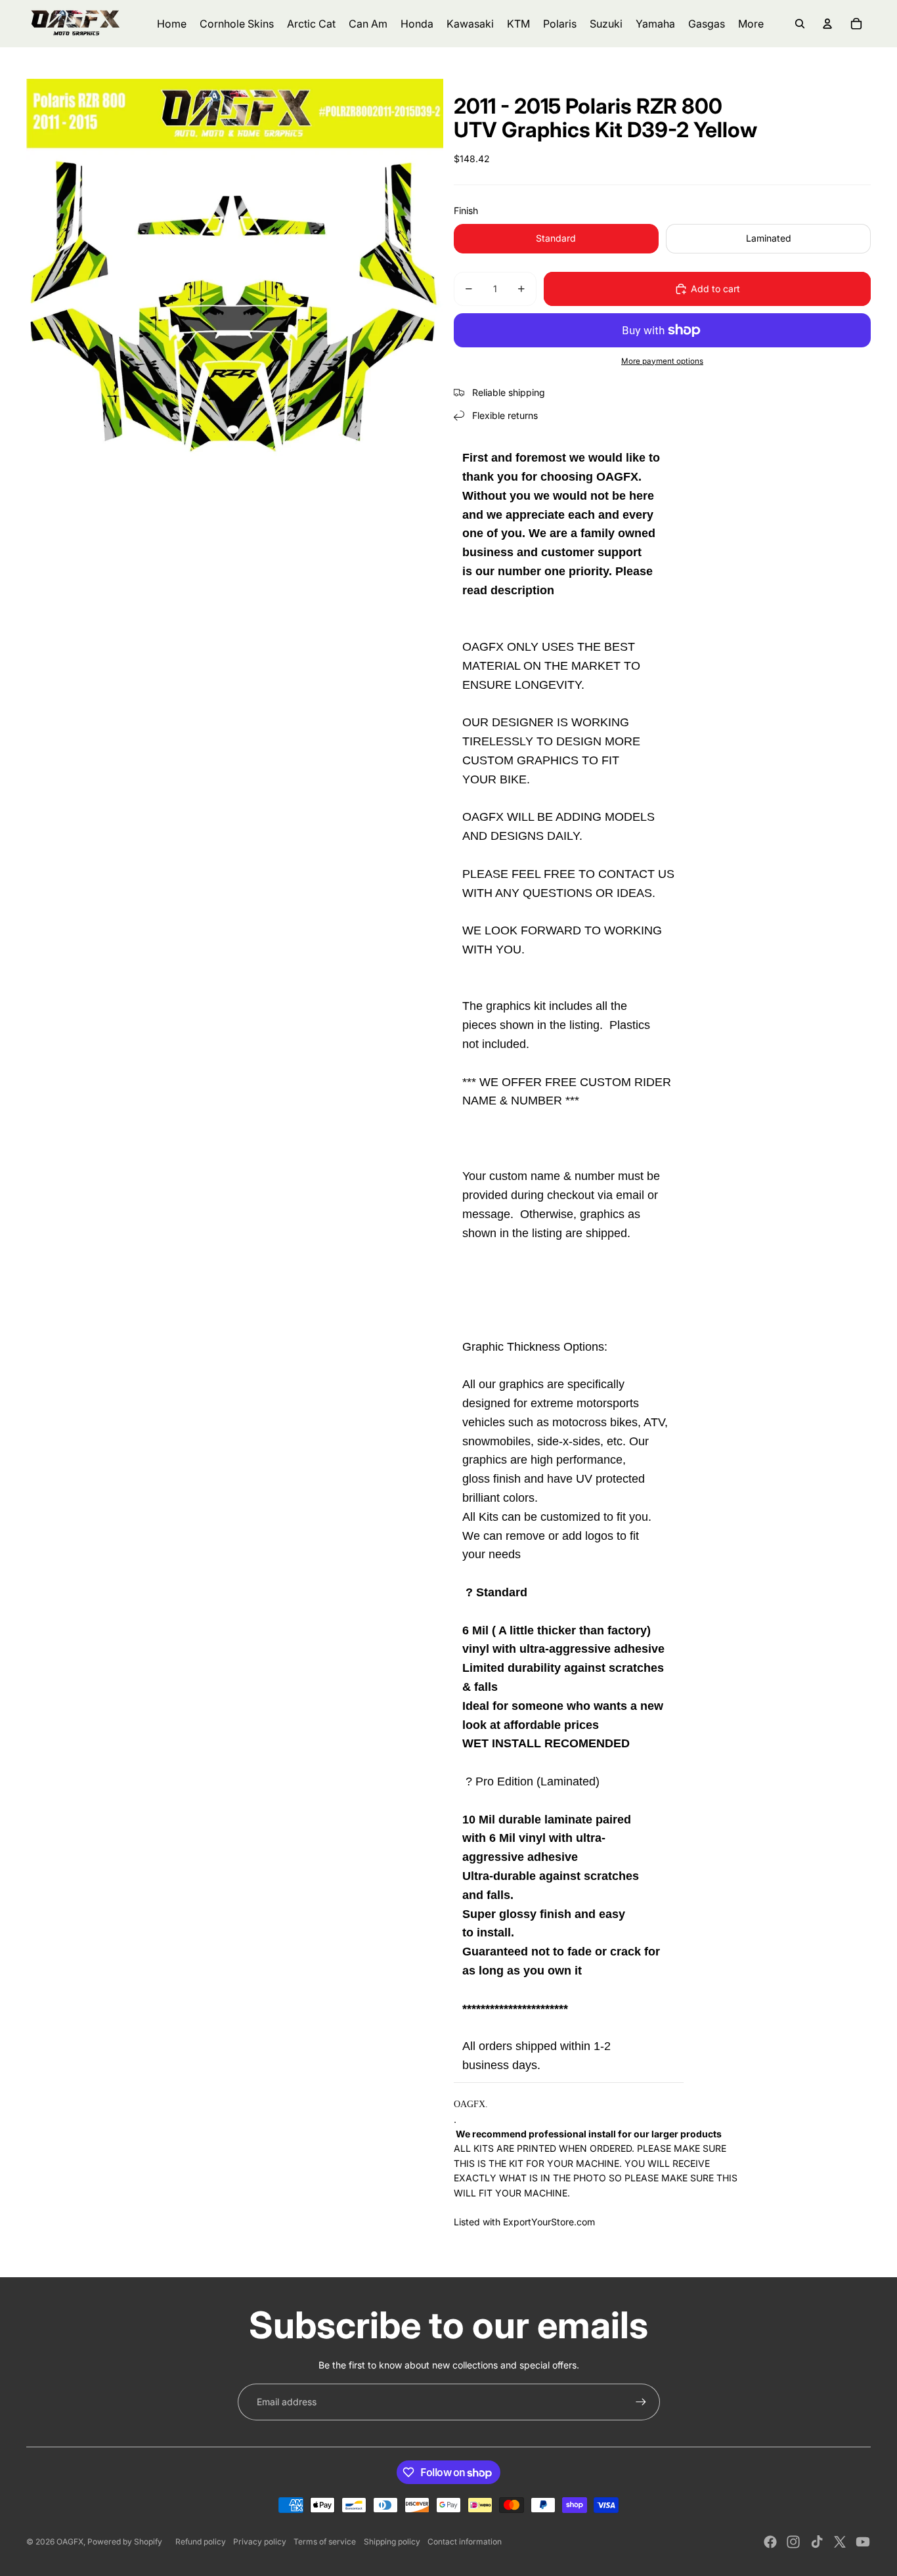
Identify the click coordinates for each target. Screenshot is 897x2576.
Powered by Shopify (125, 2542)
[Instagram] (793, 2542)
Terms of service (325, 2542)
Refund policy (201, 2542)
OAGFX (70, 2542)
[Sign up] (641, 2402)
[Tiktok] (817, 2542)
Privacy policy (260, 2542)
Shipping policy (392, 2542)
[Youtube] (863, 2542)
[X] (840, 2542)
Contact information (465, 2542)
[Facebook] (770, 2542)
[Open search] (800, 24)
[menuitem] (751, 24)
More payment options (662, 361)
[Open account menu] (827, 24)
